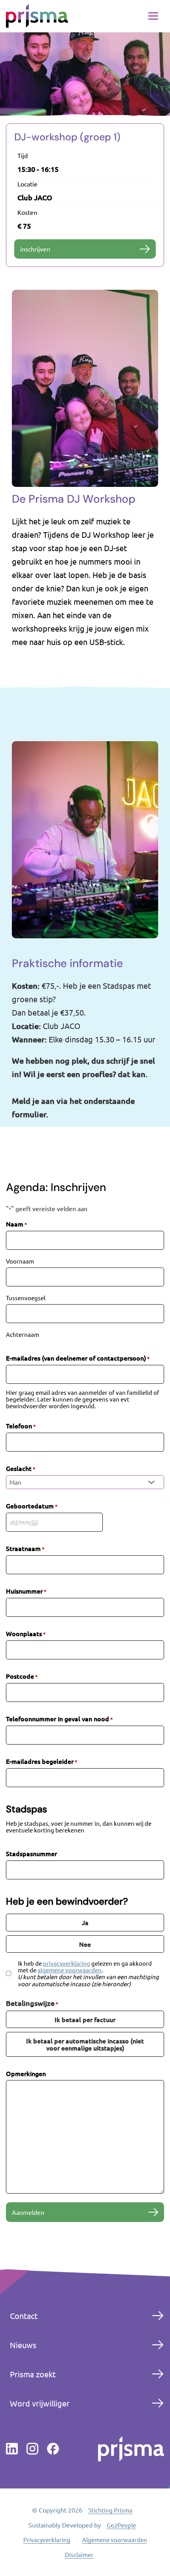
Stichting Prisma (110, 2510)
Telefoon (21, 1426)
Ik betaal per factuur (85, 2019)
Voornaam (20, 1261)
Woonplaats (26, 1634)
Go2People (121, 2525)
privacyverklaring (67, 1963)
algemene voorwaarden (70, 1970)
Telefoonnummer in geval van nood (59, 1719)
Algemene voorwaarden (115, 2540)
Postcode (22, 1676)
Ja (85, 1922)
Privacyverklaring (47, 2540)
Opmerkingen (26, 2073)
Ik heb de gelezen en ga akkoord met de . (88, 1973)
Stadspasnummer (31, 1853)
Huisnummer (26, 1591)
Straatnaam (25, 1548)
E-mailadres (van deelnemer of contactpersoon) (78, 1358)
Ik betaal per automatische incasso (85, 2044)
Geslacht (21, 1468)
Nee (85, 1944)
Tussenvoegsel (26, 1297)
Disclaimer (79, 2555)
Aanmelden (28, 2212)
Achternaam (23, 1334)
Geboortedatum (32, 1506)
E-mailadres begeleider (42, 1761)
